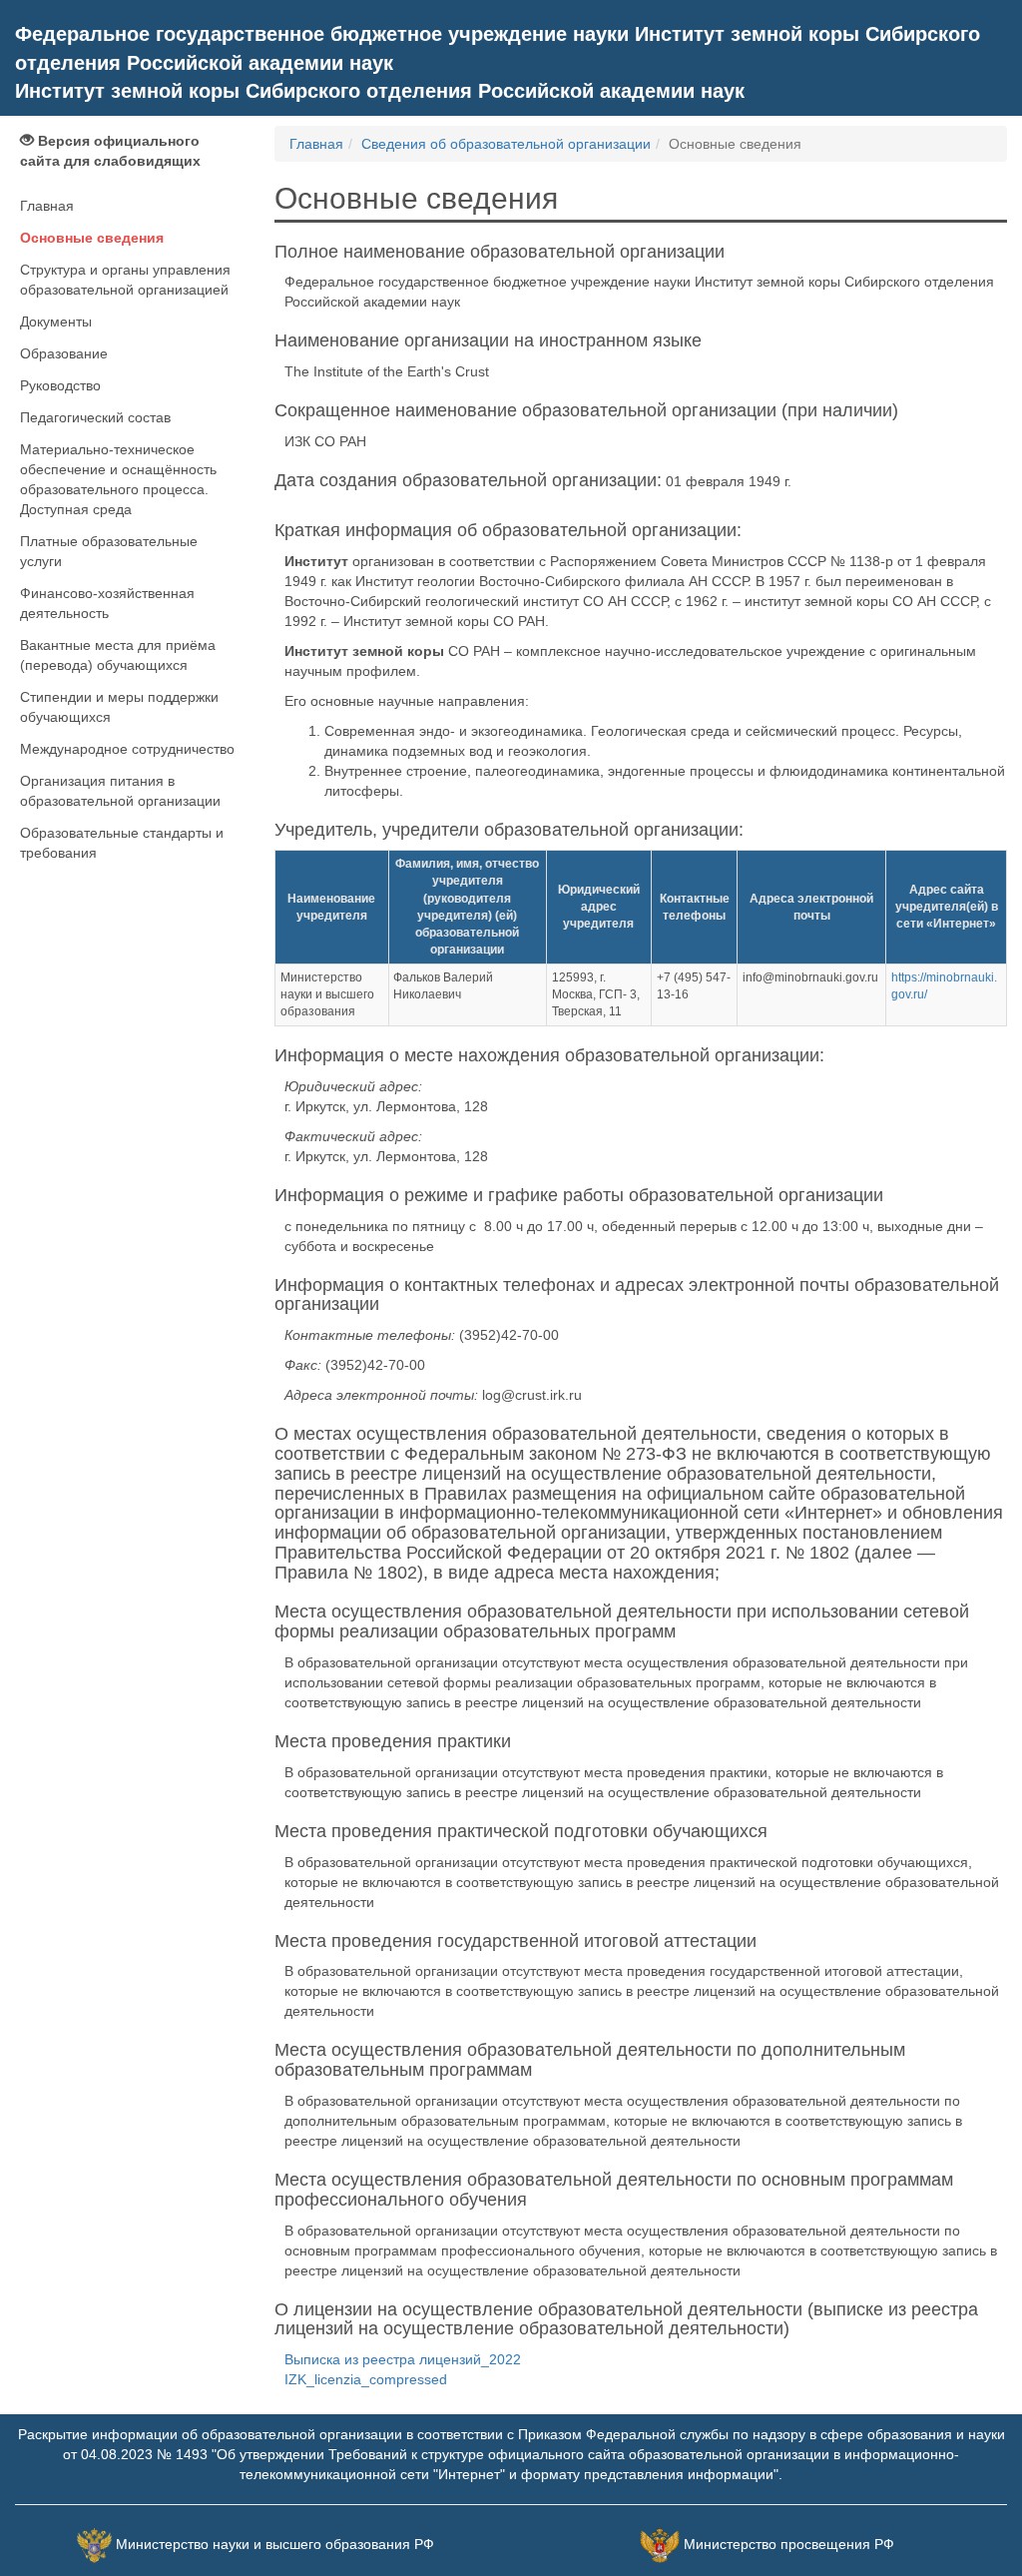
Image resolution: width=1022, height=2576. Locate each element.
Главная (47, 206)
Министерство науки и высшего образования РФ (275, 2544)
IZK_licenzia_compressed (366, 2379)
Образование (64, 353)
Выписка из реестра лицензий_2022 (403, 2359)
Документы (56, 322)
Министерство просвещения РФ (789, 2544)
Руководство (60, 385)
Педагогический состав (95, 417)
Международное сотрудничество (127, 749)
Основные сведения (92, 238)
